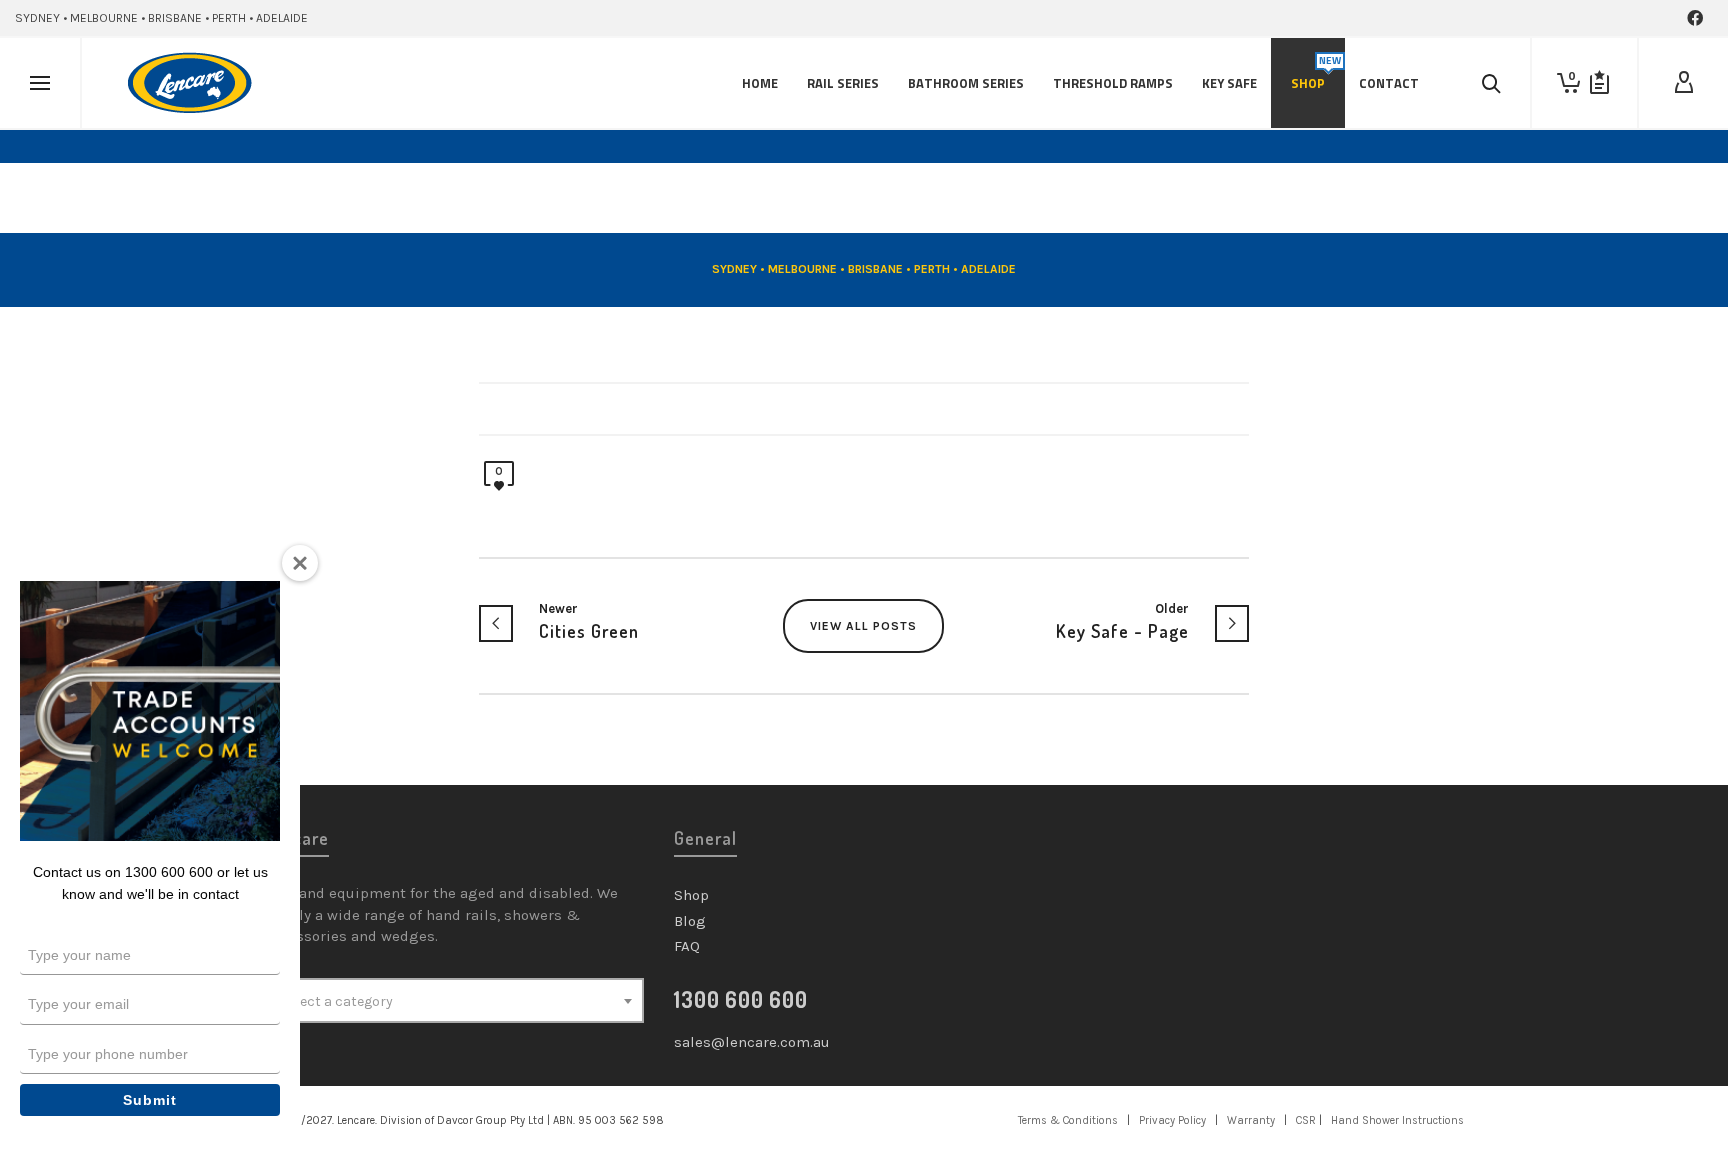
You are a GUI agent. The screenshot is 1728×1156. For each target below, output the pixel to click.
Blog (690, 921)
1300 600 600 (741, 999)
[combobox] (454, 1000)
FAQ (687, 946)
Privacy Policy (1172, 1120)
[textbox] (454, 1002)
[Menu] (40, 84)
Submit (150, 1100)
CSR (1306, 1120)
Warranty (1251, 1120)
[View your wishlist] (1599, 83)
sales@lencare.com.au (752, 1042)
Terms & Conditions (1068, 1120)
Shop (691, 895)
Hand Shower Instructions (1397, 1120)
